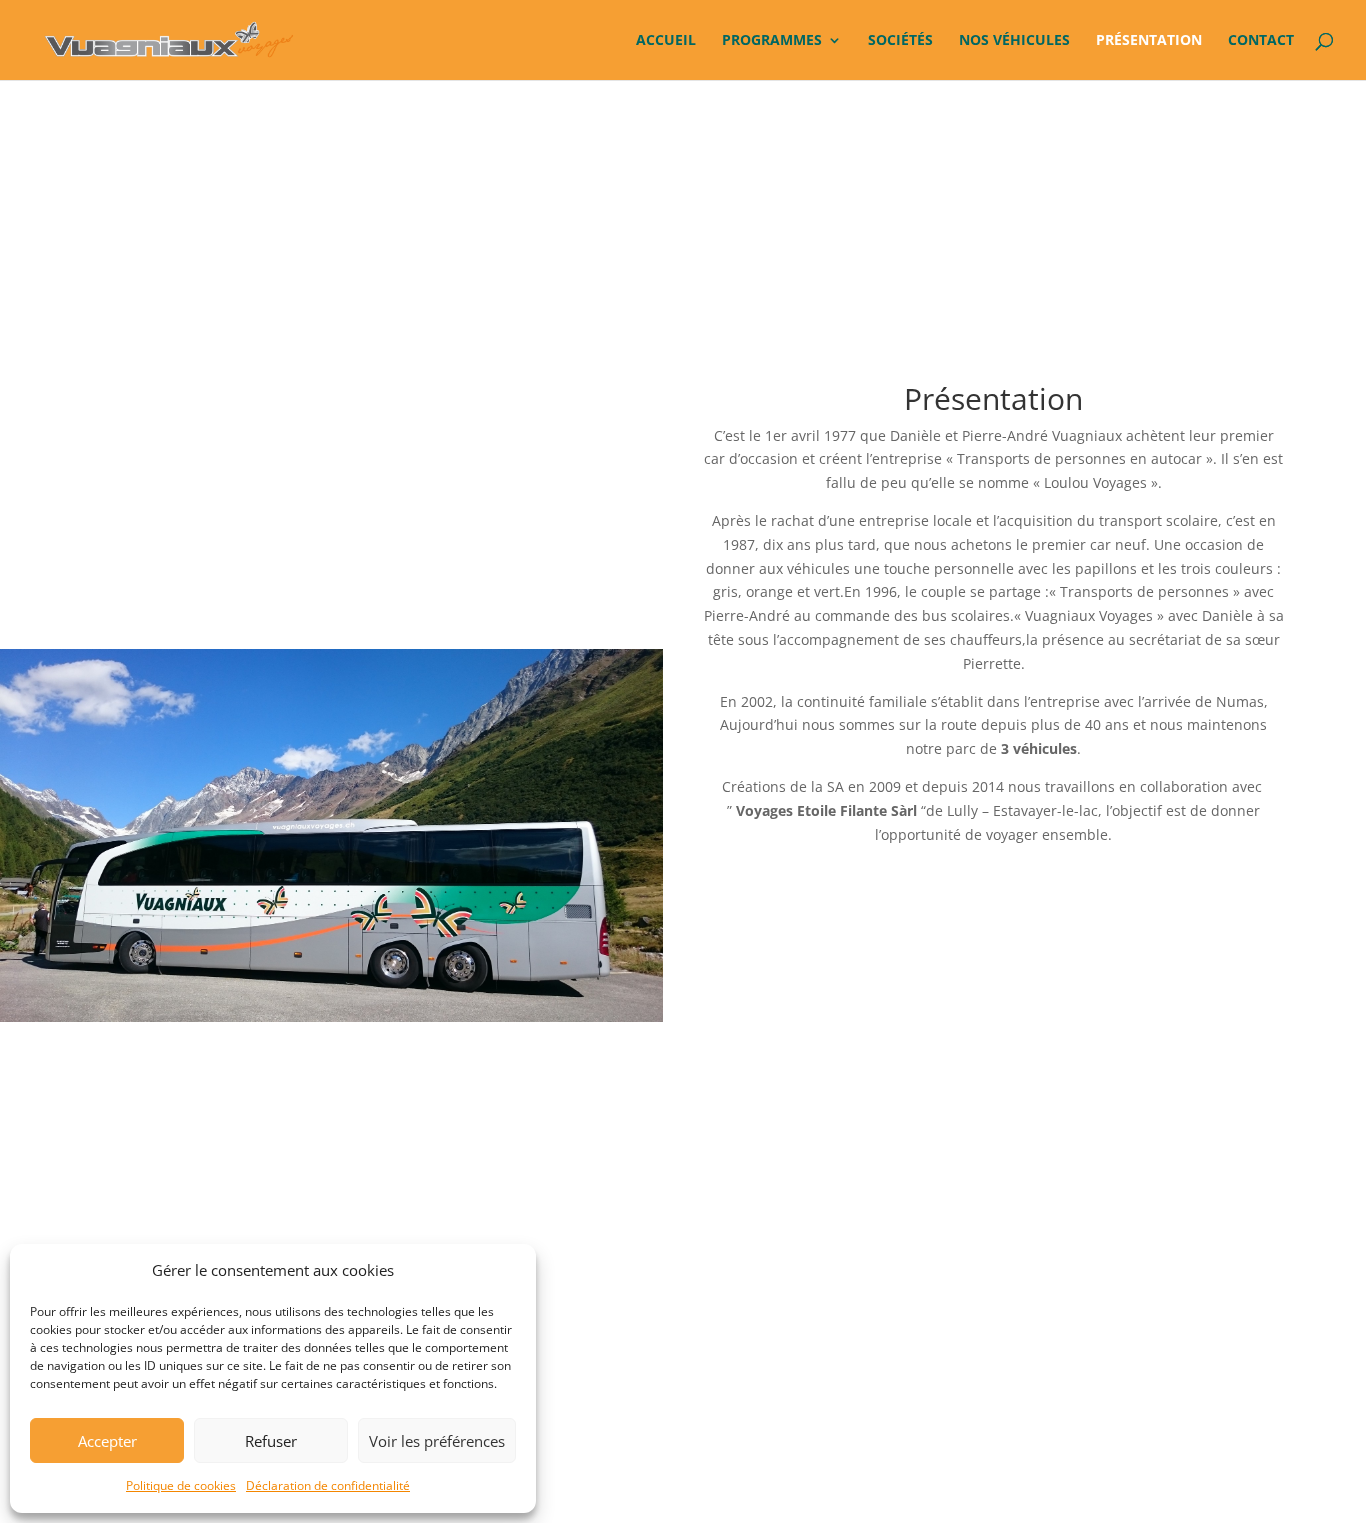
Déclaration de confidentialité (328, 1485)
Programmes (772, 41)
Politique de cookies (181, 1485)
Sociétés (900, 41)
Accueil (666, 41)
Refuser (271, 1441)
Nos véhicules (1014, 41)
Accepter (107, 1441)
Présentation (1149, 41)
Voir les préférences (437, 1441)
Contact (1261, 41)
